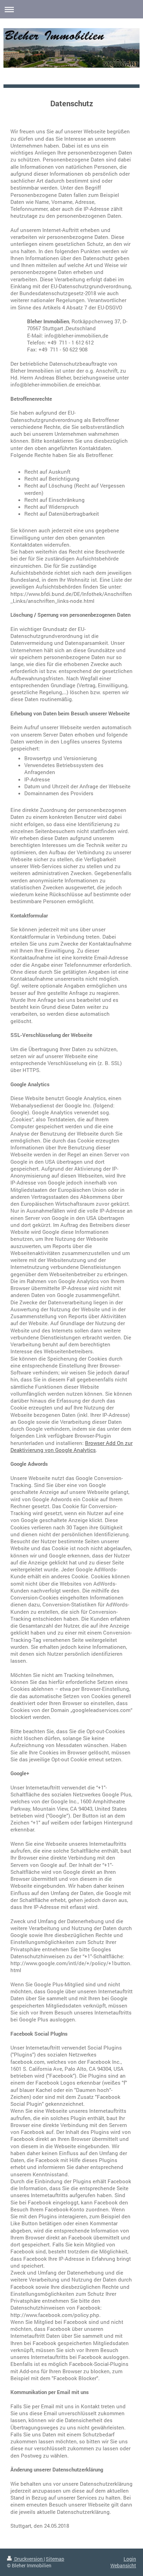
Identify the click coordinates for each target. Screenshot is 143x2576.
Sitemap (55, 2559)
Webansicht (123, 2565)
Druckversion (28, 2559)
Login (130, 2559)
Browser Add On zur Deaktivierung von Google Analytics (71, 1446)
